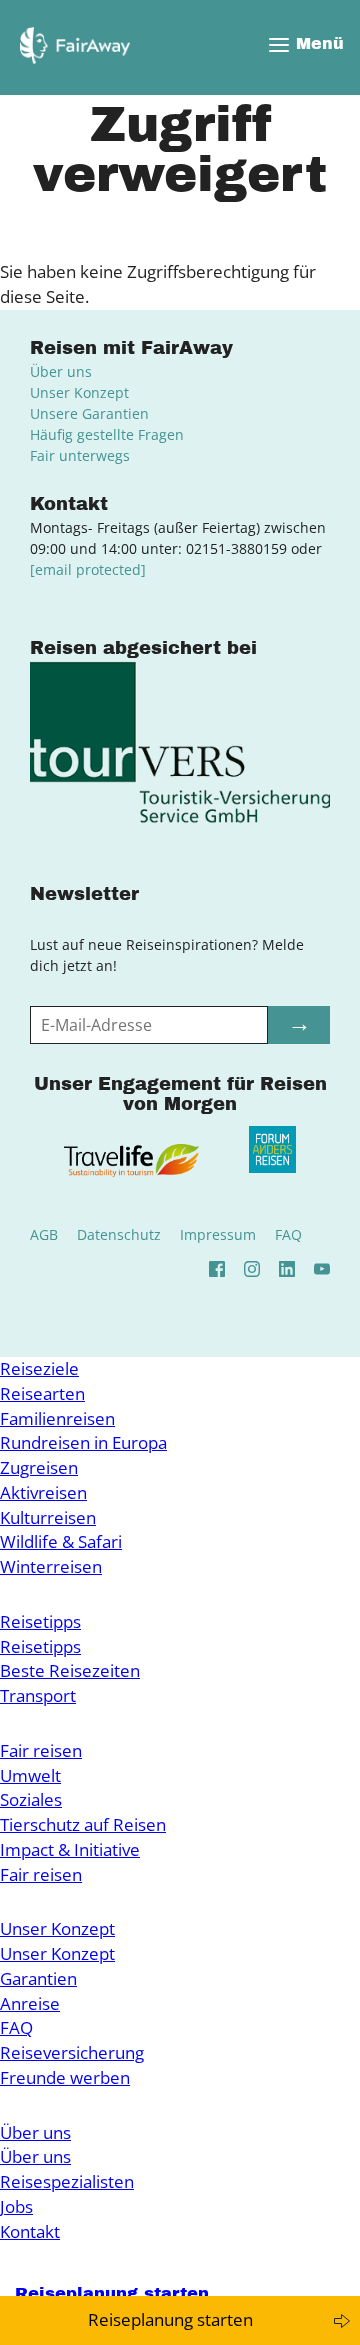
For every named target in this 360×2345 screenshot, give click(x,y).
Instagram (252, 1269)
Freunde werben (65, 2077)
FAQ (288, 1234)
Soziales (31, 1799)
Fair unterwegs (80, 455)
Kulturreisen (48, 1517)
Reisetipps (40, 1621)
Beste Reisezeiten (70, 1670)
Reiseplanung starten (170, 2319)
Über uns (61, 371)
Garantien (38, 1978)
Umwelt (30, 1775)
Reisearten (42, 1393)
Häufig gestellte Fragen (107, 434)
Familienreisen (57, 1418)
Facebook (217, 1269)
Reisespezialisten (67, 2181)
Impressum (218, 1234)
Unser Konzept (79, 392)
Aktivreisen (43, 1492)
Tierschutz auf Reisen (83, 1824)
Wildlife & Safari (61, 1541)
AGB (44, 1234)
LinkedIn (287, 1269)
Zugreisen (39, 1467)
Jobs (16, 2206)
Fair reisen (41, 1750)
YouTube (322, 1269)
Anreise (30, 2003)
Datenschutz (119, 1234)
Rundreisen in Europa (83, 1442)
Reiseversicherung (72, 2052)
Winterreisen (51, 1566)
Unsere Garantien (89, 413)
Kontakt (30, 2231)
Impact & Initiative (70, 1849)
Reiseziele (39, 1368)
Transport (38, 1695)
